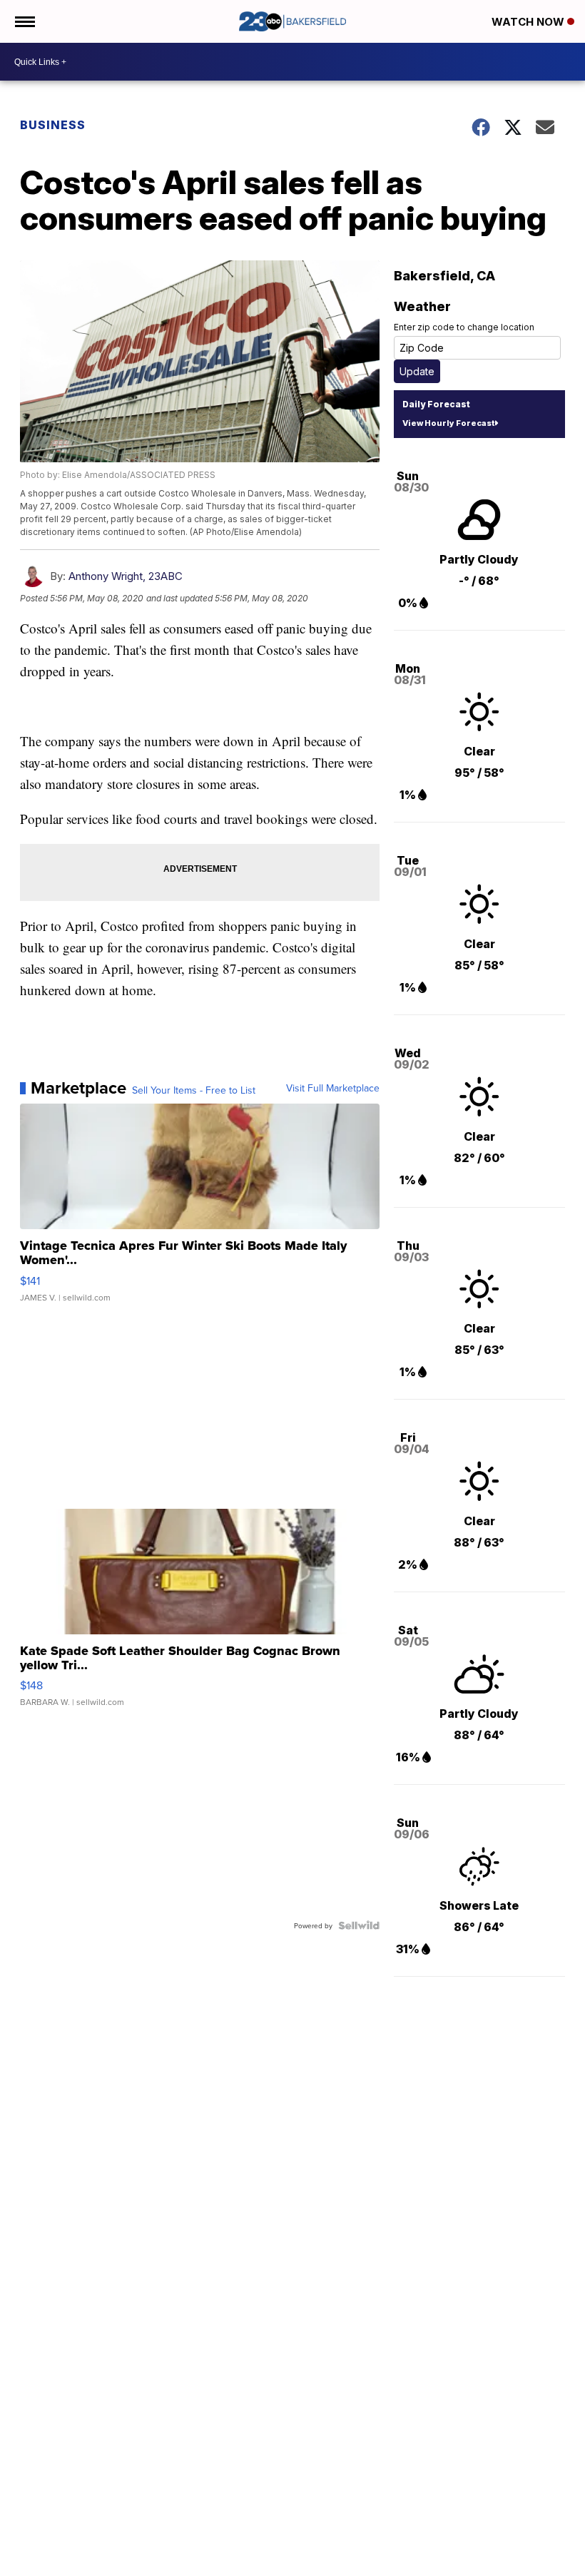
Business (53, 125)
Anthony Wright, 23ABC (126, 576)
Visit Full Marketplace (333, 1088)
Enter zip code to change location (464, 327)
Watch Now (529, 22)
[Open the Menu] (24, 21)
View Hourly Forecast (448, 423)
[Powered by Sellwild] (359, 1925)
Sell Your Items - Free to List (194, 1090)
